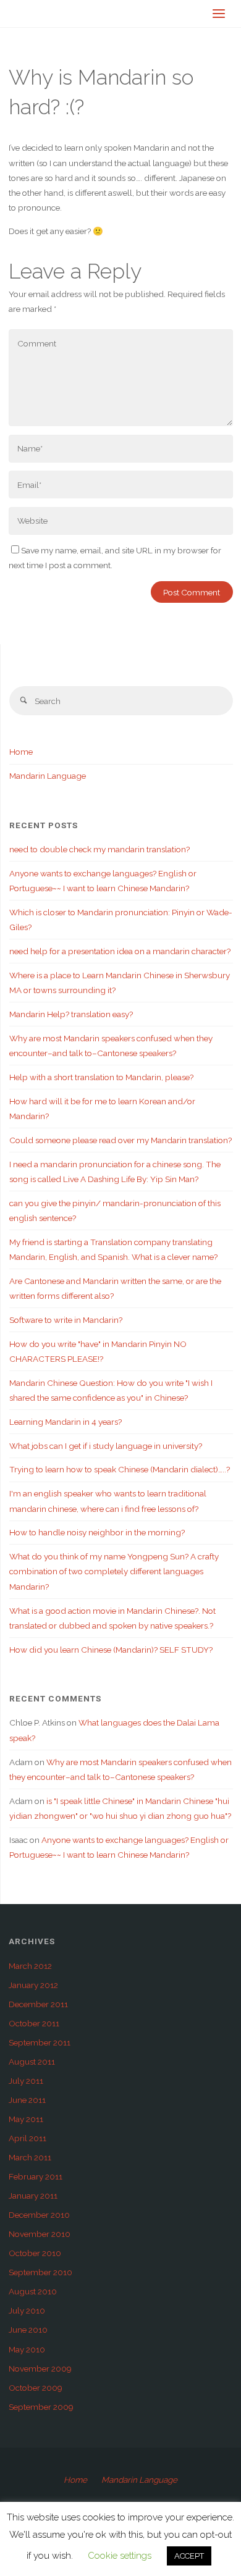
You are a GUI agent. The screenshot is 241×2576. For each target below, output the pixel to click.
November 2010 (40, 2234)
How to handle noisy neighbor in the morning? (97, 1532)
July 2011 (26, 2081)
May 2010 (27, 2349)
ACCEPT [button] (189, 2556)
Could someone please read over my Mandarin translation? (120, 1140)
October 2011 (34, 2023)
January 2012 (33, 1985)
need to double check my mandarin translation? (99, 849)
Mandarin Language (48, 776)
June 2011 (27, 2100)
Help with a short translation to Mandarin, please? (101, 1077)
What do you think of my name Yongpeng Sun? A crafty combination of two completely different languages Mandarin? (114, 1571)
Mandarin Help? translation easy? (71, 1014)
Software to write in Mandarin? (66, 1320)
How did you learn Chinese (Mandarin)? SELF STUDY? (111, 1650)
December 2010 (39, 2215)
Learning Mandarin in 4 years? (66, 1422)
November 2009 (40, 2368)
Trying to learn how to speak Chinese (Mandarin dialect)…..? (120, 1469)
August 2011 (32, 2062)
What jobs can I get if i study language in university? (106, 1446)
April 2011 (27, 2138)
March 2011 (30, 2157)
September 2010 (40, 2272)
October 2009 (36, 2388)
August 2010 (33, 2291)
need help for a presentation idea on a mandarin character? (120, 951)
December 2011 (38, 2004)
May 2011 (26, 2119)
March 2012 (30, 1966)
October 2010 (35, 2253)
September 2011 (40, 2042)
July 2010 (27, 2310)
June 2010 (28, 2330)
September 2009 (41, 2407)
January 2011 (33, 2196)
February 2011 (36, 2176)
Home (21, 752)
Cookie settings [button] (120, 2556)
